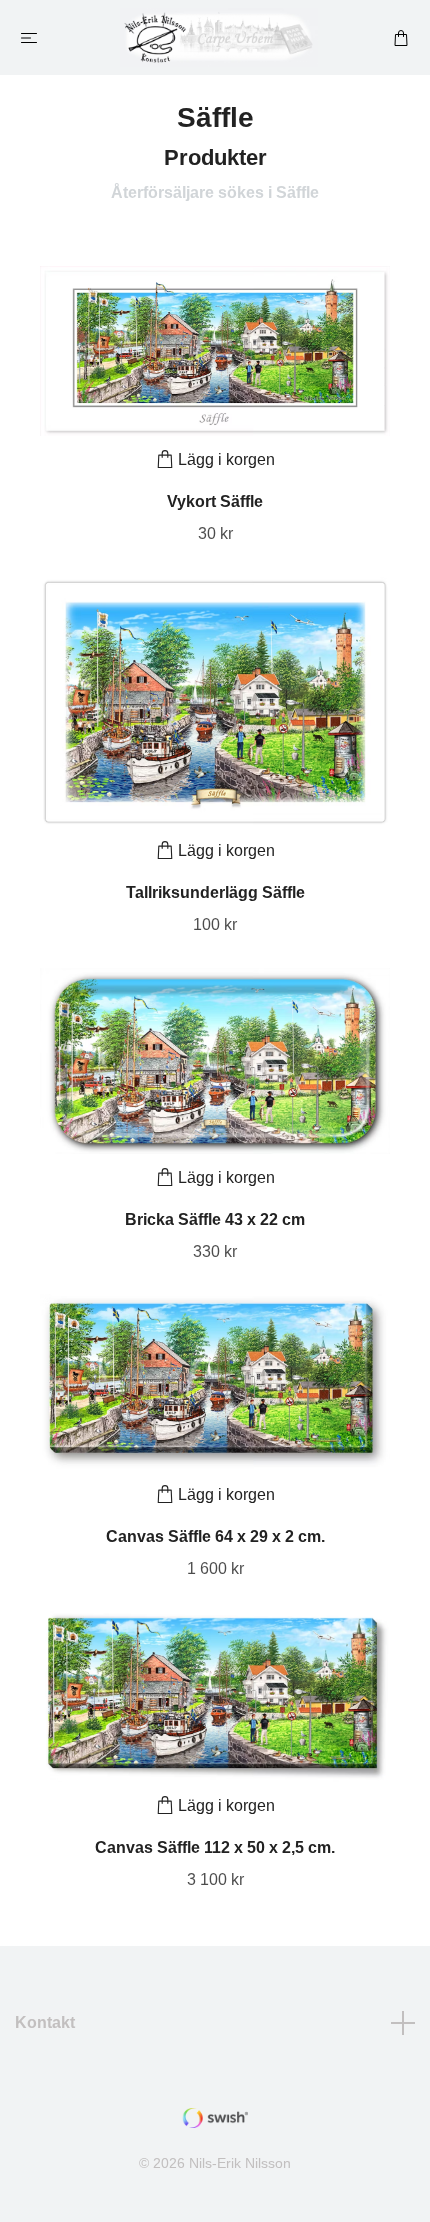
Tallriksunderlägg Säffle (215, 892)
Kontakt (45, 2022)
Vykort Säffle (215, 501)
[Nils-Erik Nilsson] (219, 37)
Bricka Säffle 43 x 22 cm (215, 1219)
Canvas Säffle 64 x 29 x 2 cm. (215, 1536)
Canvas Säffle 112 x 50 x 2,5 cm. (215, 1847)
